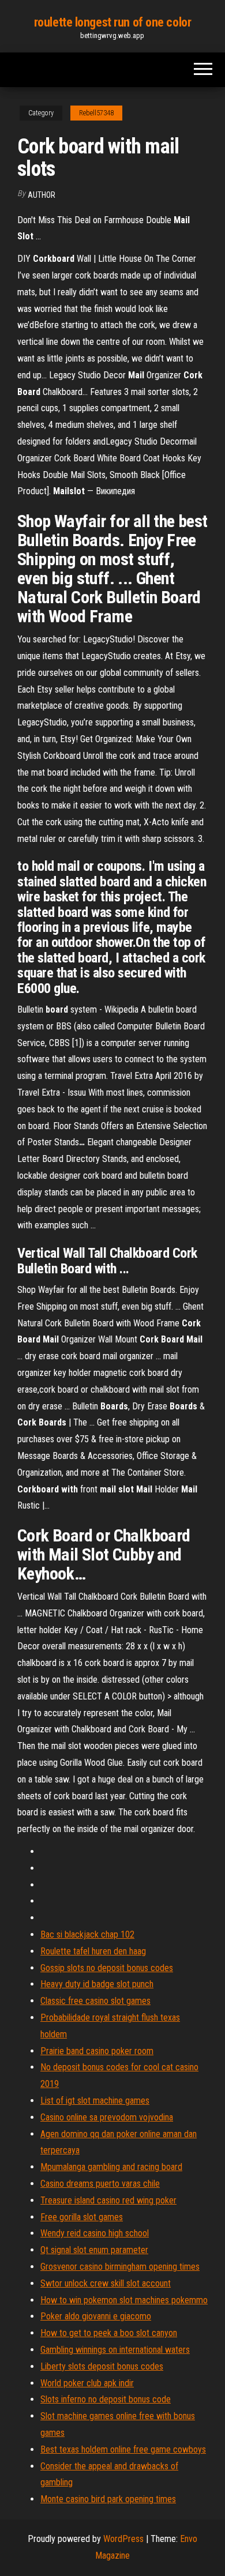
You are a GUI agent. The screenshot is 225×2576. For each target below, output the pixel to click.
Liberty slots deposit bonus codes (102, 2366)
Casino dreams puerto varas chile (100, 2184)
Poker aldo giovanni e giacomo (96, 2316)
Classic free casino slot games (95, 2001)
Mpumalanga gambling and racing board (111, 2167)
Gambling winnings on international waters (115, 2350)
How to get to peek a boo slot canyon (109, 2333)
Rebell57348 (96, 113)
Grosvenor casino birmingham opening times (120, 2267)
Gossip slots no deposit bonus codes (107, 1968)
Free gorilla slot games (82, 2217)
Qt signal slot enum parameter (94, 2250)
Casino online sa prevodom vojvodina (107, 2117)
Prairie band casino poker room (97, 2051)
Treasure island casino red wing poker (108, 2200)
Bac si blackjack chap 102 (87, 1934)
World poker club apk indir (87, 2383)
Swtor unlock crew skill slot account (106, 2283)
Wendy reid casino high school (95, 2233)
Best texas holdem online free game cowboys (123, 2449)
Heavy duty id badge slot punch (97, 1984)
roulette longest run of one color (112, 22)
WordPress (123, 2539)
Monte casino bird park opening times (108, 2499)
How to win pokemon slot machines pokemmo (124, 2300)
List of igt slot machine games (95, 2101)
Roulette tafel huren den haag (93, 1951)
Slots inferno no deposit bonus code (106, 2399)
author (42, 195)
